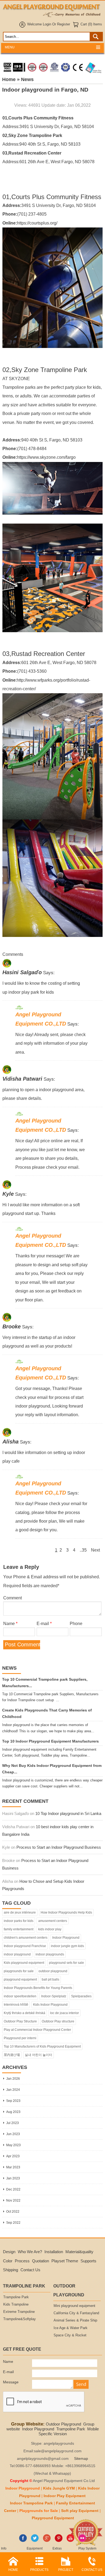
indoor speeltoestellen (20, 1996)
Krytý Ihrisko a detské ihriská (24, 2013)
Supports (88, 2261)
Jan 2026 (13, 2079)
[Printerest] (59, 2541)
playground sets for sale (66, 1963)
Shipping (10, 2270)
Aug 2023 (13, 2112)
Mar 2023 (13, 2167)
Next (95, 1550)
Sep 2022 (13, 2223)
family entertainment (19, 1929)
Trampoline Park (16, 2297)
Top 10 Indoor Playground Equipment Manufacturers (50, 1741)
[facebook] (23, 2541)
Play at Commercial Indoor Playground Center (37, 2030)
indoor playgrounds (50, 1954)
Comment (13, 1598)
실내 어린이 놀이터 (38, 2055)
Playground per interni (20, 2038)
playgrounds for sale (19, 1971)
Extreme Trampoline (19, 2312)
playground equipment (20, 1979)
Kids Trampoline (16, 2304)
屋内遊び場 (12, 2055)
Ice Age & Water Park (71, 2328)
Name (10, 1623)
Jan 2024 (13, 2090)
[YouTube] (70, 2541)
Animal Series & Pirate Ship (75, 2320)
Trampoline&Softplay (20, 2319)
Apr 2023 (13, 2156)
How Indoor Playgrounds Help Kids (66, 1912)
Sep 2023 (13, 2101)
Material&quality (79, 2252)
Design (9, 2252)
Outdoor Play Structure (20, 2021)
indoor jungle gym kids (67, 1946)
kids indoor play (50, 1929)
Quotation (41, 2261)
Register (64, 24)
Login (47, 24)
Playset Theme (65, 2261)
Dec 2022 (13, 2189)
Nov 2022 (13, 2200)
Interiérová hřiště (16, 2005)
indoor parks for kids (19, 1921)
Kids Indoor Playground (50, 2005)
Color (8, 2261)
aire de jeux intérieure (20, 1912)
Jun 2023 (13, 2134)
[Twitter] (35, 2541)
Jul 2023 (13, 2123)
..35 (83, 1550)
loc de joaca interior (64, 2013)
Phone (76, 1623)
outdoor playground (53, 1971)
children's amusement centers (26, 1938)
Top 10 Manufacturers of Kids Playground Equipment (42, 2046)
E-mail (44, 1623)
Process (22, 2261)
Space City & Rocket (70, 2335)
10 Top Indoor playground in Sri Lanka (68, 1813)
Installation (54, 2252)
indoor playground (17, 1954)
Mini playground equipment (74, 2306)
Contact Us (30, 2270)
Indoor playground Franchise (25, 1946)
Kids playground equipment (24, 1963)
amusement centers (53, 1921)
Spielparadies (81, 1996)
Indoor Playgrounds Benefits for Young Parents (38, 1988)
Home (9, 79)
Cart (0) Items (91, 24)
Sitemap (81, 2459)
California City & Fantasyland (76, 2313)
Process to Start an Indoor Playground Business (59, 1847)
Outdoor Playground (63, 2424)
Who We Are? (30, 2252)
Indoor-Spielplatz (54, 1996)
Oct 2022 (13, 2212)
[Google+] (47, 2541)
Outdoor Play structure (58, 2021)
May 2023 (13, 2145)
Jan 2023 (13, 2178)
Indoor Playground (66, 1938)
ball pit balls (50, 1979)
